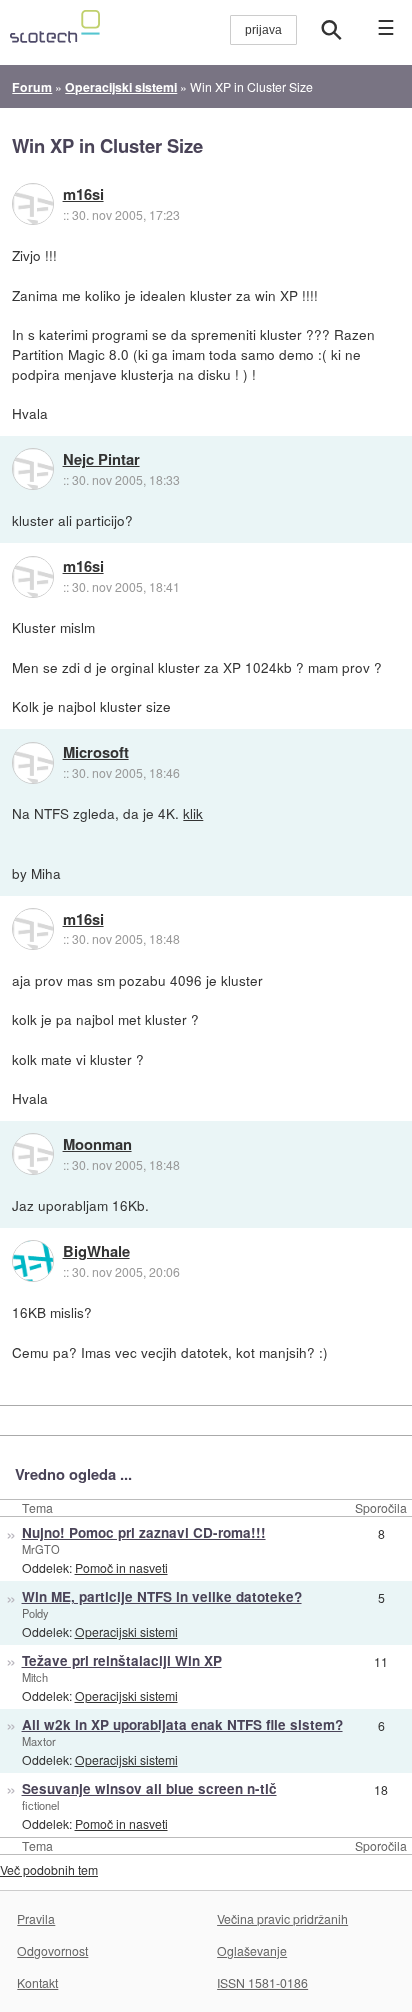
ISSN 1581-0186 (262, 1982)
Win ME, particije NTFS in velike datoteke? (162, 1596)
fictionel (40, 1805)
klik (193, 813)
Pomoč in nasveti (121, 1567)
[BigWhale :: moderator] (33, 1261)
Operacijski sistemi (126, 1631)
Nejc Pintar (101, 460)
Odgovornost (52, 1950)
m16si (83, 195)
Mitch (35, 1677)
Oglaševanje (252, 1950)
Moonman (97, 1145)
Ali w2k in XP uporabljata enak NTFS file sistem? (182, 1724)
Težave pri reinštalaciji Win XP (122, 1660)
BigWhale (96, 1252)
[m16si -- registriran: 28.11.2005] (33, 204)
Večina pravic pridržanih (282, 1918)
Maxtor (39, 1741)
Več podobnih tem (49, 1869)
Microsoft (96, 753)
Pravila (36, 1918)
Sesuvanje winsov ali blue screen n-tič (149, 1788)
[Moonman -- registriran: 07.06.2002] (33, 1154)
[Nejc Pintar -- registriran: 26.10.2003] (33, 469)
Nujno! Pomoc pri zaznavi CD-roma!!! (144, 1532)
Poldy (35, 1613)
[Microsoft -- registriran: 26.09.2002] (33, 763)
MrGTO (41, 1549)
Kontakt (37, 1982)
